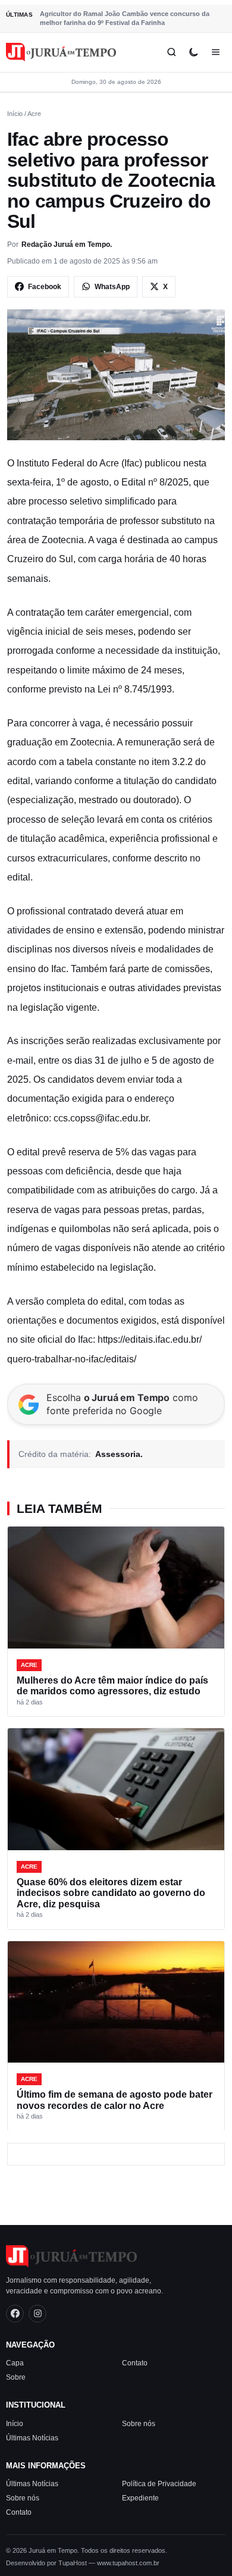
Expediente (140, 2498)
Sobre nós (139, 2424)
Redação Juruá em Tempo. (67, 245)
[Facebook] (15, 2314)
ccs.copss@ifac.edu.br (101, 1118)
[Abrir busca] (172, 52)
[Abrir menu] (216, 52)
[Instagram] (37, 2314)
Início (15, 114)
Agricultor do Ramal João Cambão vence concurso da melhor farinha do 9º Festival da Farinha (125, 18)
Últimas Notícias (32, 2438)
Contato (135, 2363)
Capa (15, 2363)
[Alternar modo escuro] (194, 52)
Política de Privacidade (159, 2484)
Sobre (16, 2377)
